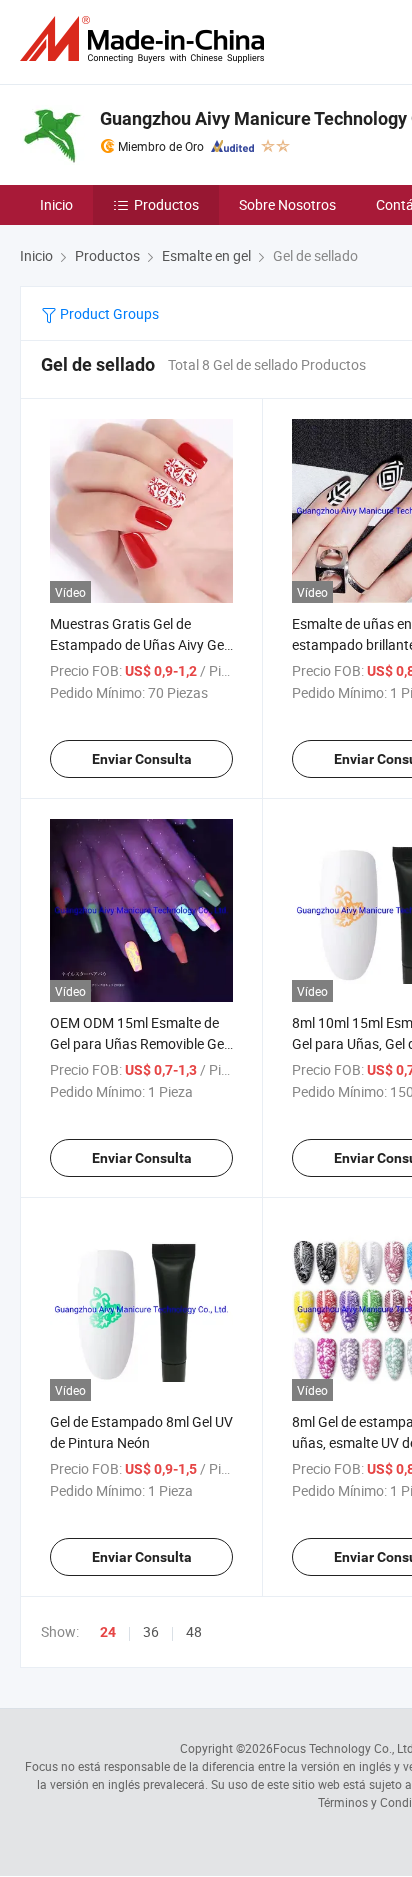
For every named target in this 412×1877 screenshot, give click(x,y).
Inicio (56, 204)
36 (151, 1631)
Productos (166, 204)
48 (194, 1631)
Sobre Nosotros (287, 204)
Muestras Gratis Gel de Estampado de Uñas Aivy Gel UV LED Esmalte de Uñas (138, 644)
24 (108, 1632)
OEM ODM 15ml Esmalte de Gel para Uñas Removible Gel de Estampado (138, 1043)
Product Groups (108, 313)
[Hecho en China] (146, 39)
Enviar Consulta (142, 759)
